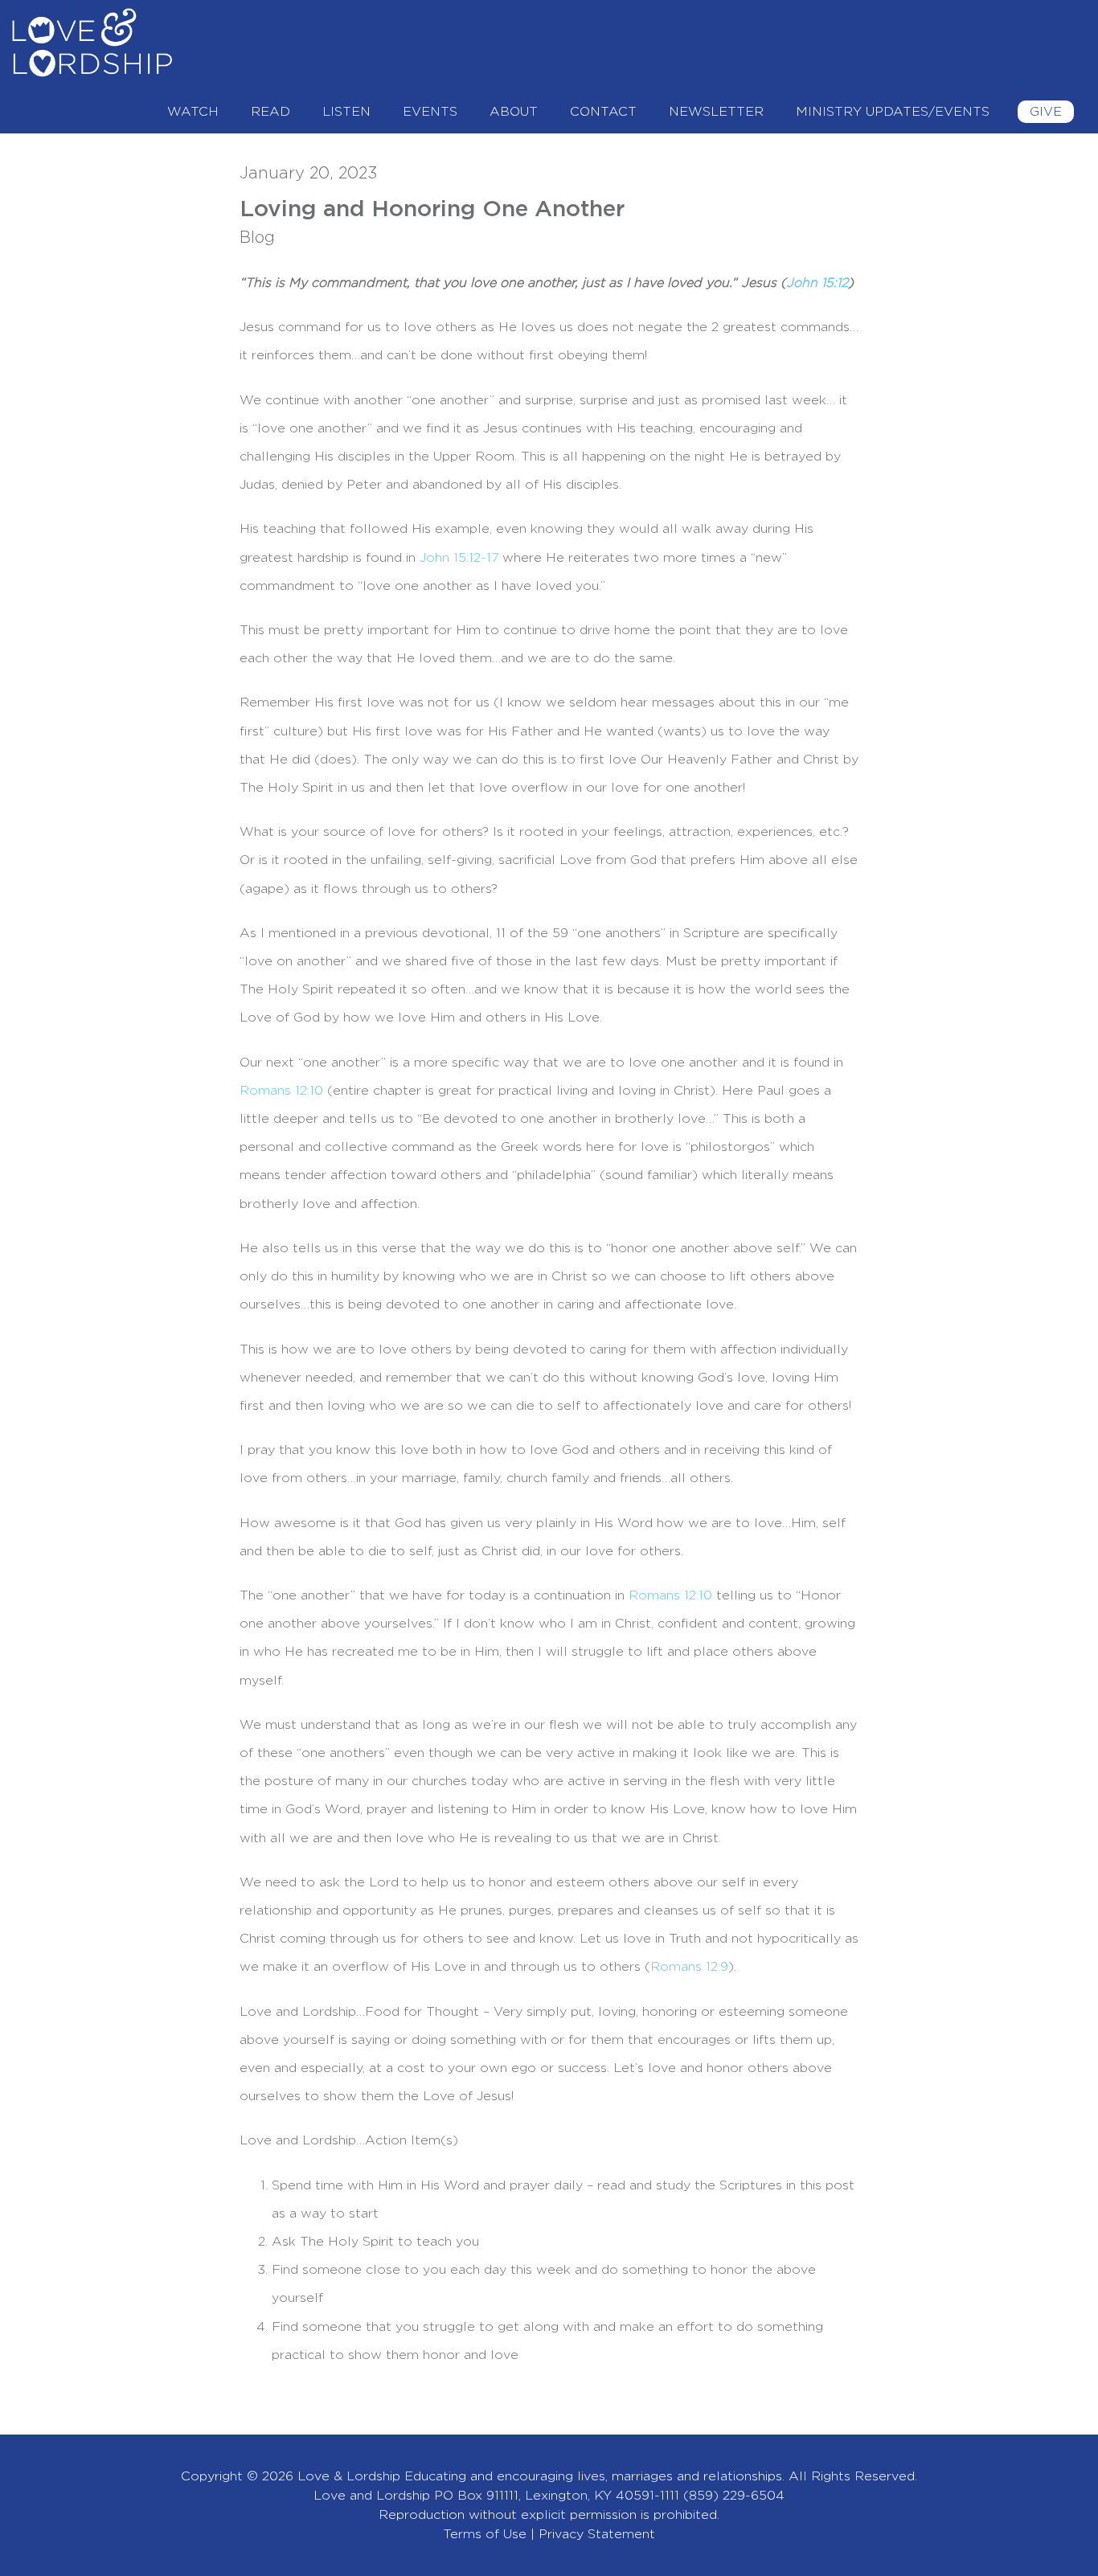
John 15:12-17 (459, 558)
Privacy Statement (597, 2534)
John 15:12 (817, 283)
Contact (603, 112)
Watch (193, 112)
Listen (346, 112)
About (514, 112)
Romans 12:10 (281, 1091)
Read (270, 112)
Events (430, 112)
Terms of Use (485, 2534)
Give (1046, 112)
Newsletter (716, 112)
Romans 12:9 (689, 1967)
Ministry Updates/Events (893, 112)
